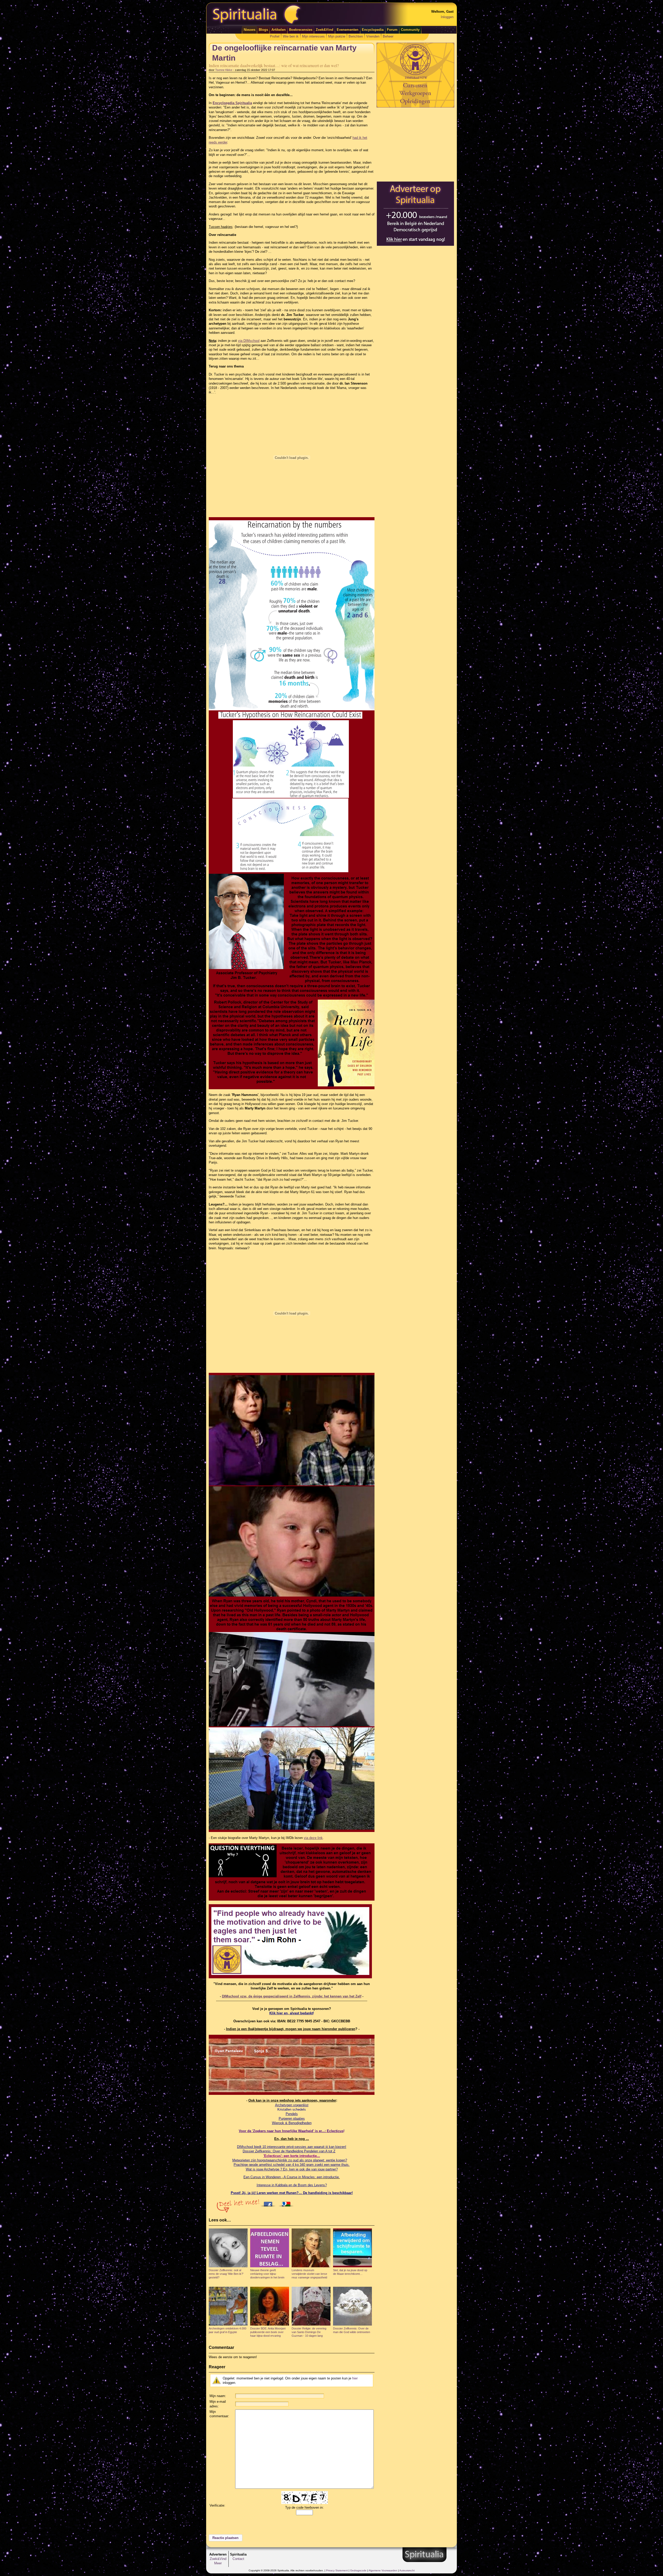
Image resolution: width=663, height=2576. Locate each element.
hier (355, 2378)
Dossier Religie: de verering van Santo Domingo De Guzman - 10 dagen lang (309, 2332)
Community (410, 30)
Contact (238, 2559)
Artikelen (279, 30)
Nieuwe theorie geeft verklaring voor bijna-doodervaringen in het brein (267, 2274)
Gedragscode (358, 2570)
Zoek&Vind (325, 30)
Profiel (275, 36)
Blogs (263, 30)
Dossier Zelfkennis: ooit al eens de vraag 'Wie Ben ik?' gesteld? (226, 2274)
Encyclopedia (373, 30)
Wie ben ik (291, 36)
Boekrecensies (301, 30)
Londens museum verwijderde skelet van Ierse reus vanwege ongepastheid (309, 2274)
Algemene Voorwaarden (383, 2570)
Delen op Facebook (269, 2203)
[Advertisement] (415, 144)
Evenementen (348, 30)
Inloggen (447, 17)
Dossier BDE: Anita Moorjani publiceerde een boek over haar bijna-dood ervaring (268, 2332)
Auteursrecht (407, 2570)
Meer (218, 2563)
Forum (392, 30)
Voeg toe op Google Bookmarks (287, 2203)
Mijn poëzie (337, 36)
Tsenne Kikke (224, 70)
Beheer (388, 36)
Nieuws (250, 30)
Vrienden (373, 36)
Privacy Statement (337, 2570)
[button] (226, 2538)
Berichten (356, 36)
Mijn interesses (313, 36)
